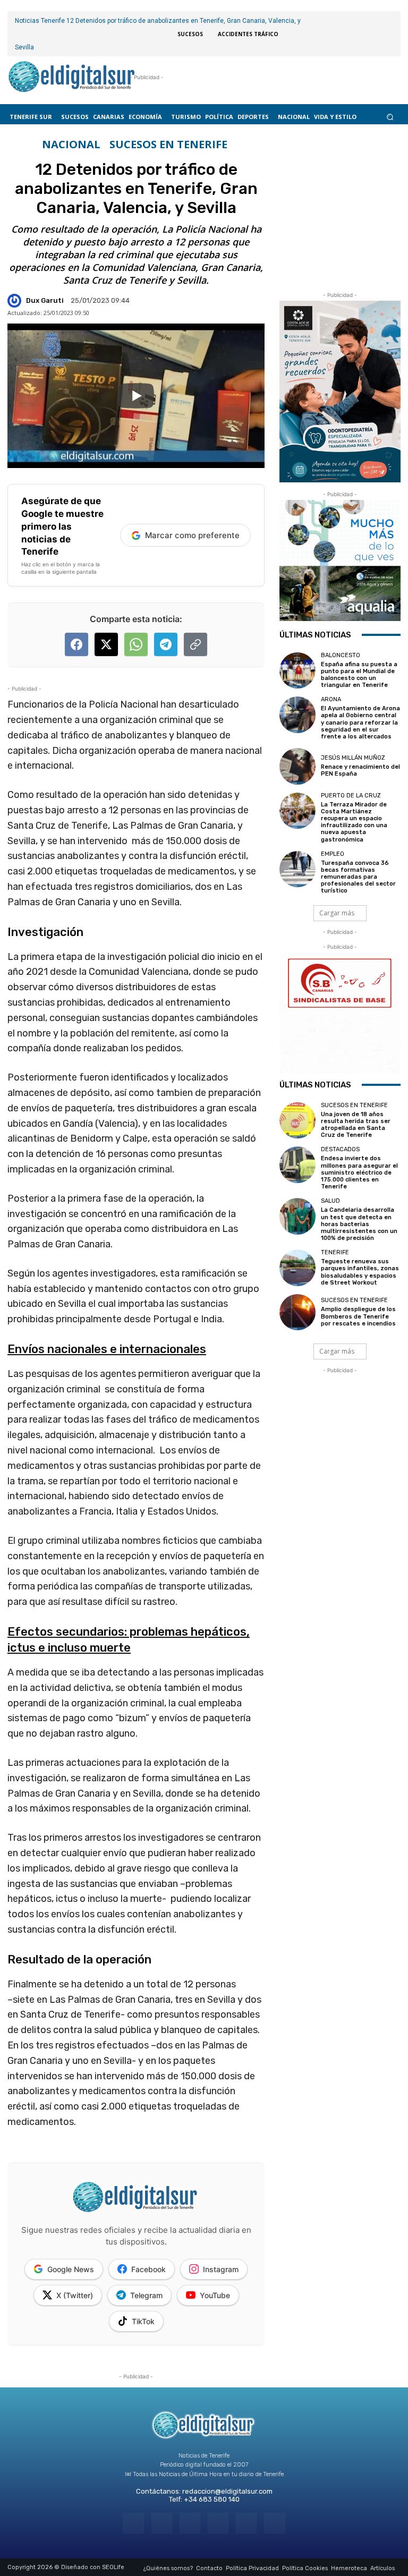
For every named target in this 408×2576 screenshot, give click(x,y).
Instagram (221, 2269)
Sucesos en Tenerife (168, 144)
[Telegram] (190, 2523)
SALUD (330, 1201)
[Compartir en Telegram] (166, 644)
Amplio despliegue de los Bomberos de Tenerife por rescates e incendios (358, 1316)
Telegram (146, 2295)
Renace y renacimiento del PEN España (360, 770)
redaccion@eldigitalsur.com (227, 2491)
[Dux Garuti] (16, 301)
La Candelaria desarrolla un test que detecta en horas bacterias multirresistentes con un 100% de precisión (359, 1224)
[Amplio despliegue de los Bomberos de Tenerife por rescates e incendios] (297, 1312)
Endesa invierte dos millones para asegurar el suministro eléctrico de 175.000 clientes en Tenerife (359, 1172)
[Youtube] (274, 2523)
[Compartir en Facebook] (76, 644)
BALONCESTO (341, 655)
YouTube (215, 2295)
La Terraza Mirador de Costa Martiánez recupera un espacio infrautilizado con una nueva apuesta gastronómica (354, 822)
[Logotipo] (72, 78)
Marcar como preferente (192, 535)
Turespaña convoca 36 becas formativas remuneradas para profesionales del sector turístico (358, 877)
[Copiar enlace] (195, 644)
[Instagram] (162, 2523)
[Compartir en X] (106, 644)
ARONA (331, 699)
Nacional (71, 144)
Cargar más (337, 913)
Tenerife (335, 1252)
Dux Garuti (45, 300)
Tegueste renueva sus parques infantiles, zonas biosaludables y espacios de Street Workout (360, 1272)
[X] (246, 2523)
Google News (71, 2269)
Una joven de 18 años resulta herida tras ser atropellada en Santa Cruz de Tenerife (356, 1125)
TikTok (143, 2321)
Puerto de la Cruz (351, 796)
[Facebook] (133, 2523)
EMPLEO (333, 854)
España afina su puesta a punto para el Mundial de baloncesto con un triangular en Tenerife (359, 675)
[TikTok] (218, 2523)
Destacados (340, 1149)
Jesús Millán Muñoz (353, 758)
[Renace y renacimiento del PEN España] (297, 766)
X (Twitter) (75, 2295)
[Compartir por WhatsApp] (136, 644)
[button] (390, 117)
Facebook (148, 2269)
